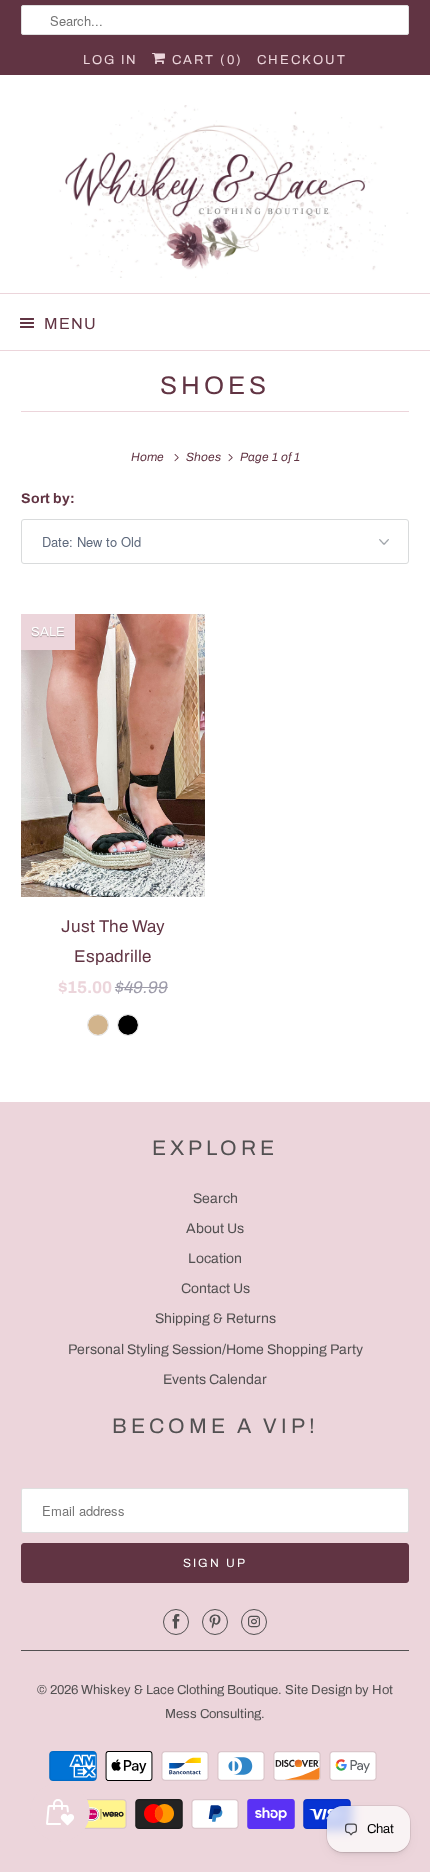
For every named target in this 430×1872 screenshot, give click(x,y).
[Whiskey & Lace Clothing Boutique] (215, 191)
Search (215, 1198)
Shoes (215, 385)
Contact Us (215, 1288)
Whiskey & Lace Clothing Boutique (179, 1690)
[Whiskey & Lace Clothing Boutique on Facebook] (176, 1622)
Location (215, 1258)
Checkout (302, 60)
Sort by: (48, 498)
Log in (110, 60)
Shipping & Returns (215, 1318)
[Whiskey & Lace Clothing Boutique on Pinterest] (215, 1622)
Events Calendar (215, 1379)
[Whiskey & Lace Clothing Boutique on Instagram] (254, 1622)
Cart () (205, 60)
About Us (215, 1228)
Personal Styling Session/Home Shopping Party (215, 1349)
